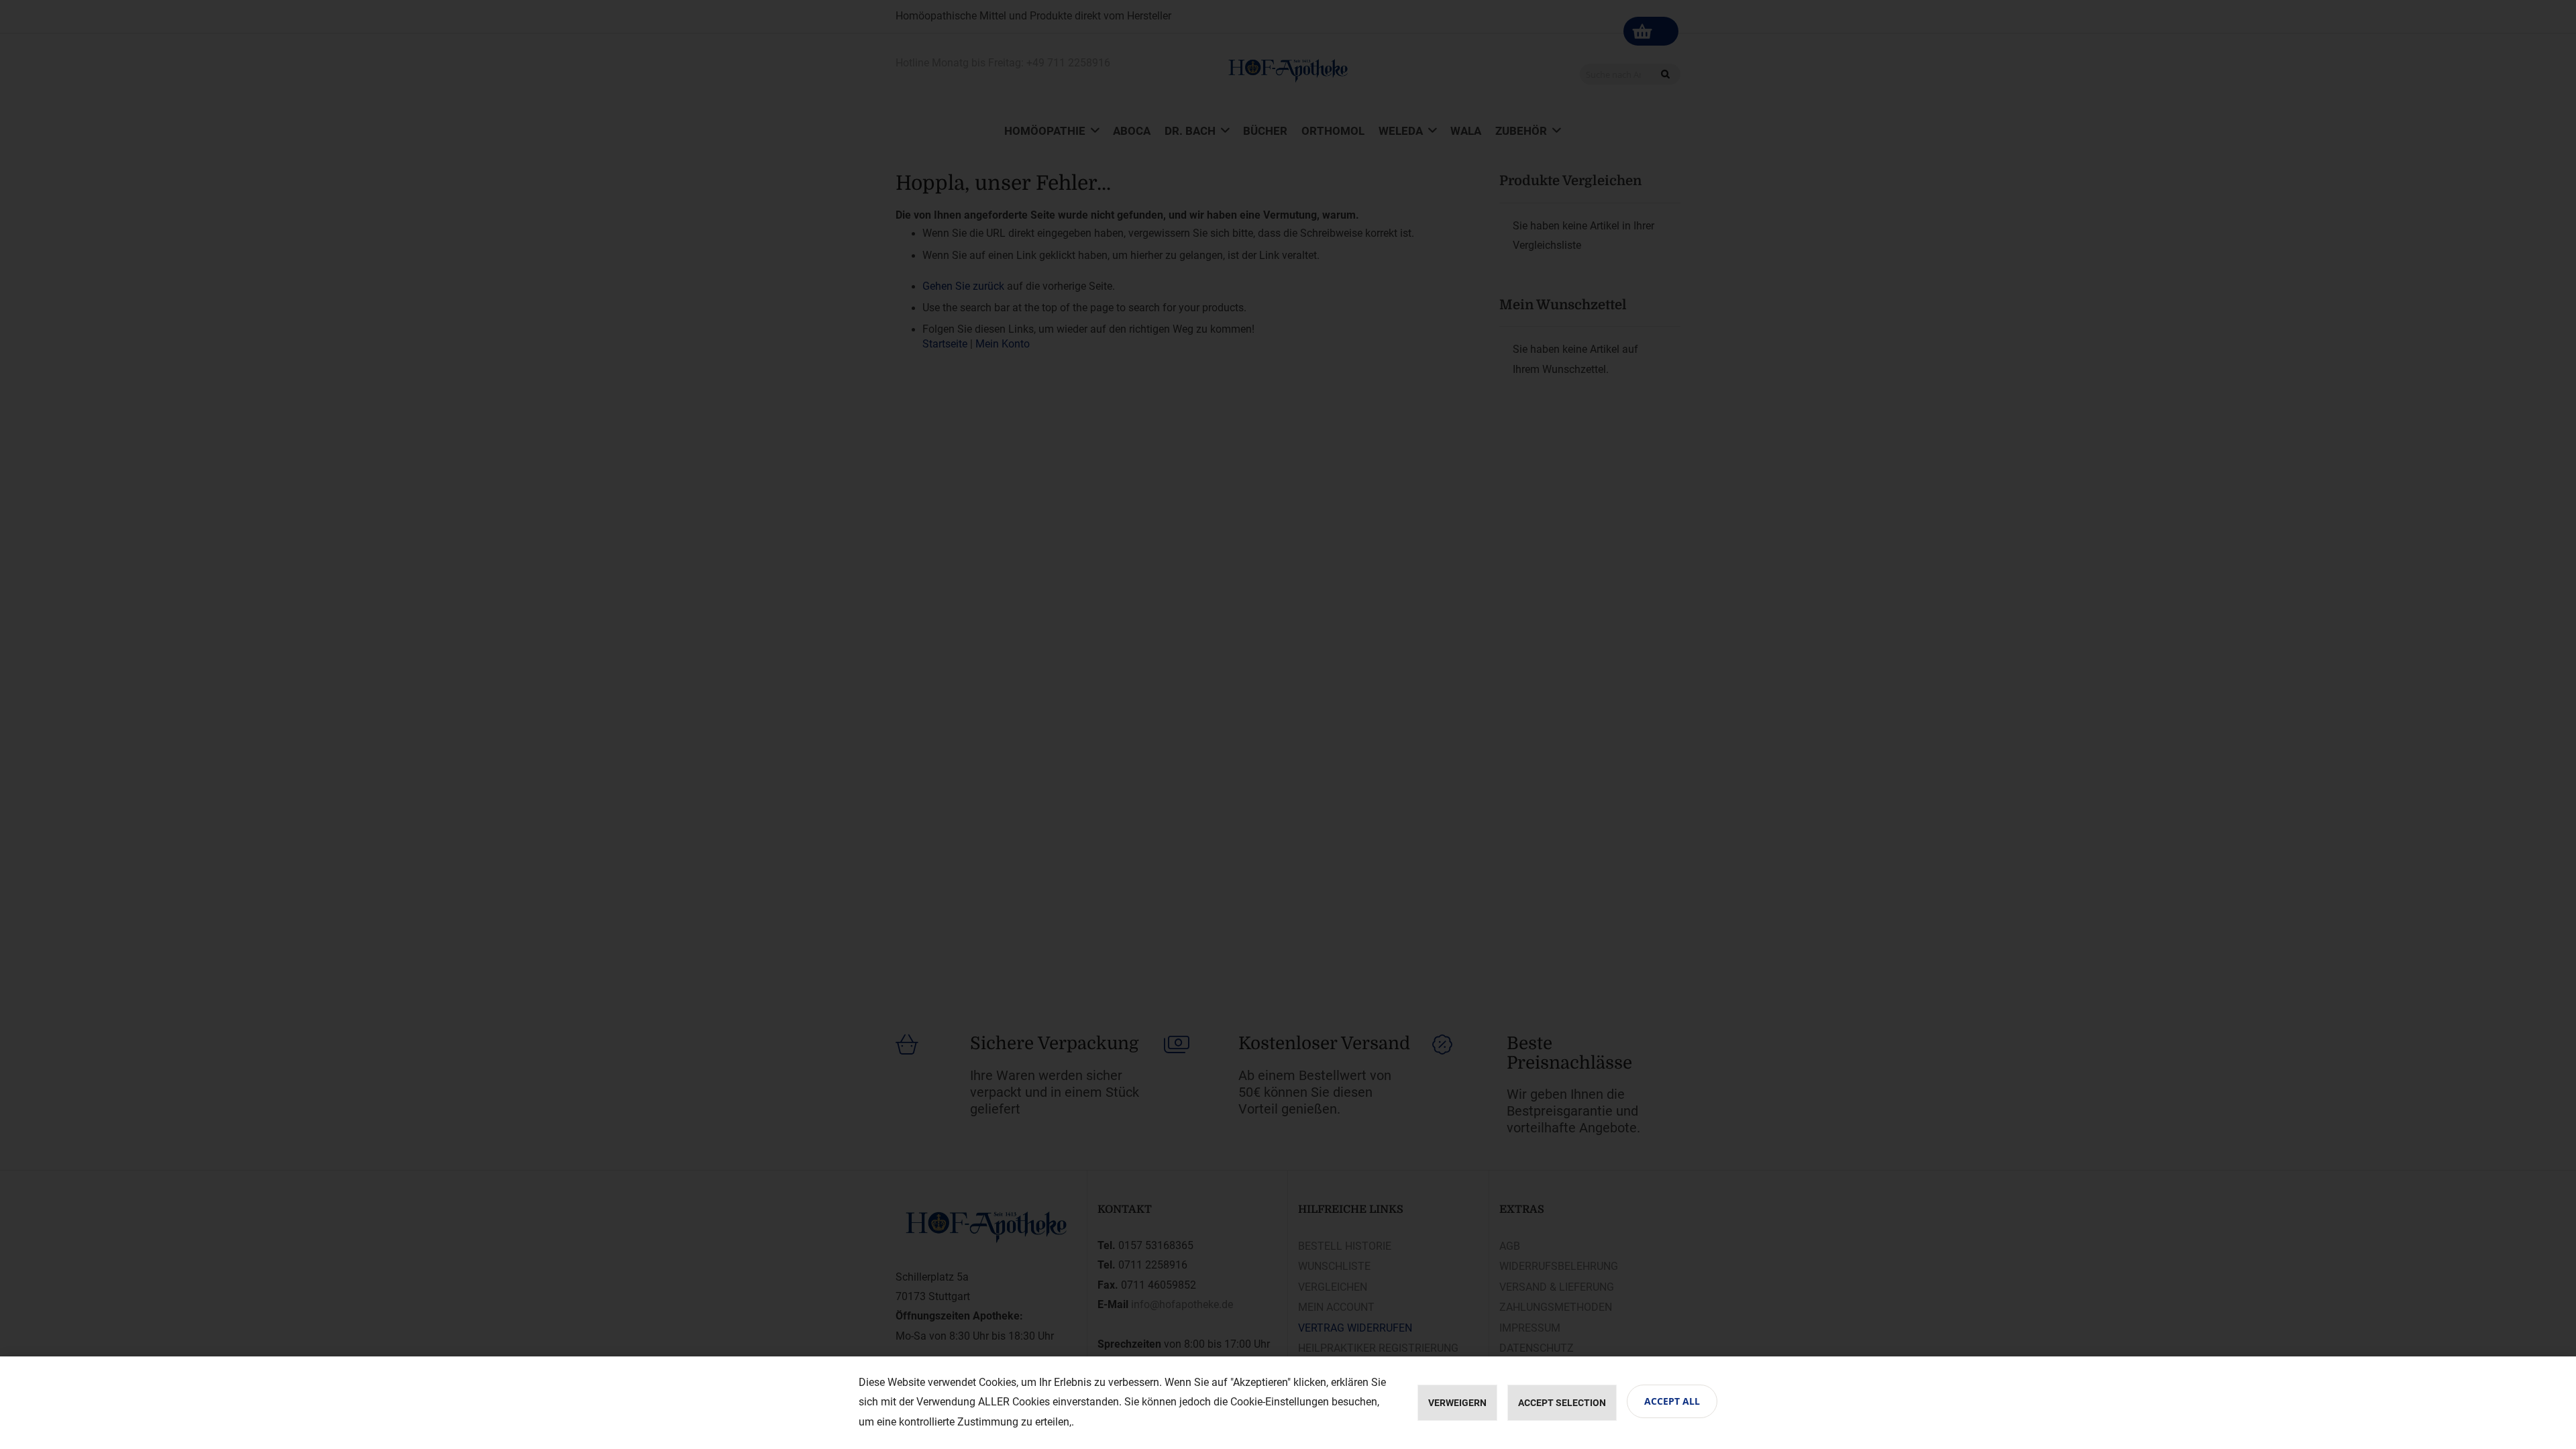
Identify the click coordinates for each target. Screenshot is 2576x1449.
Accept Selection (1562, 1403)
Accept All (1672, 1401)
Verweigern (1457, 1403)
